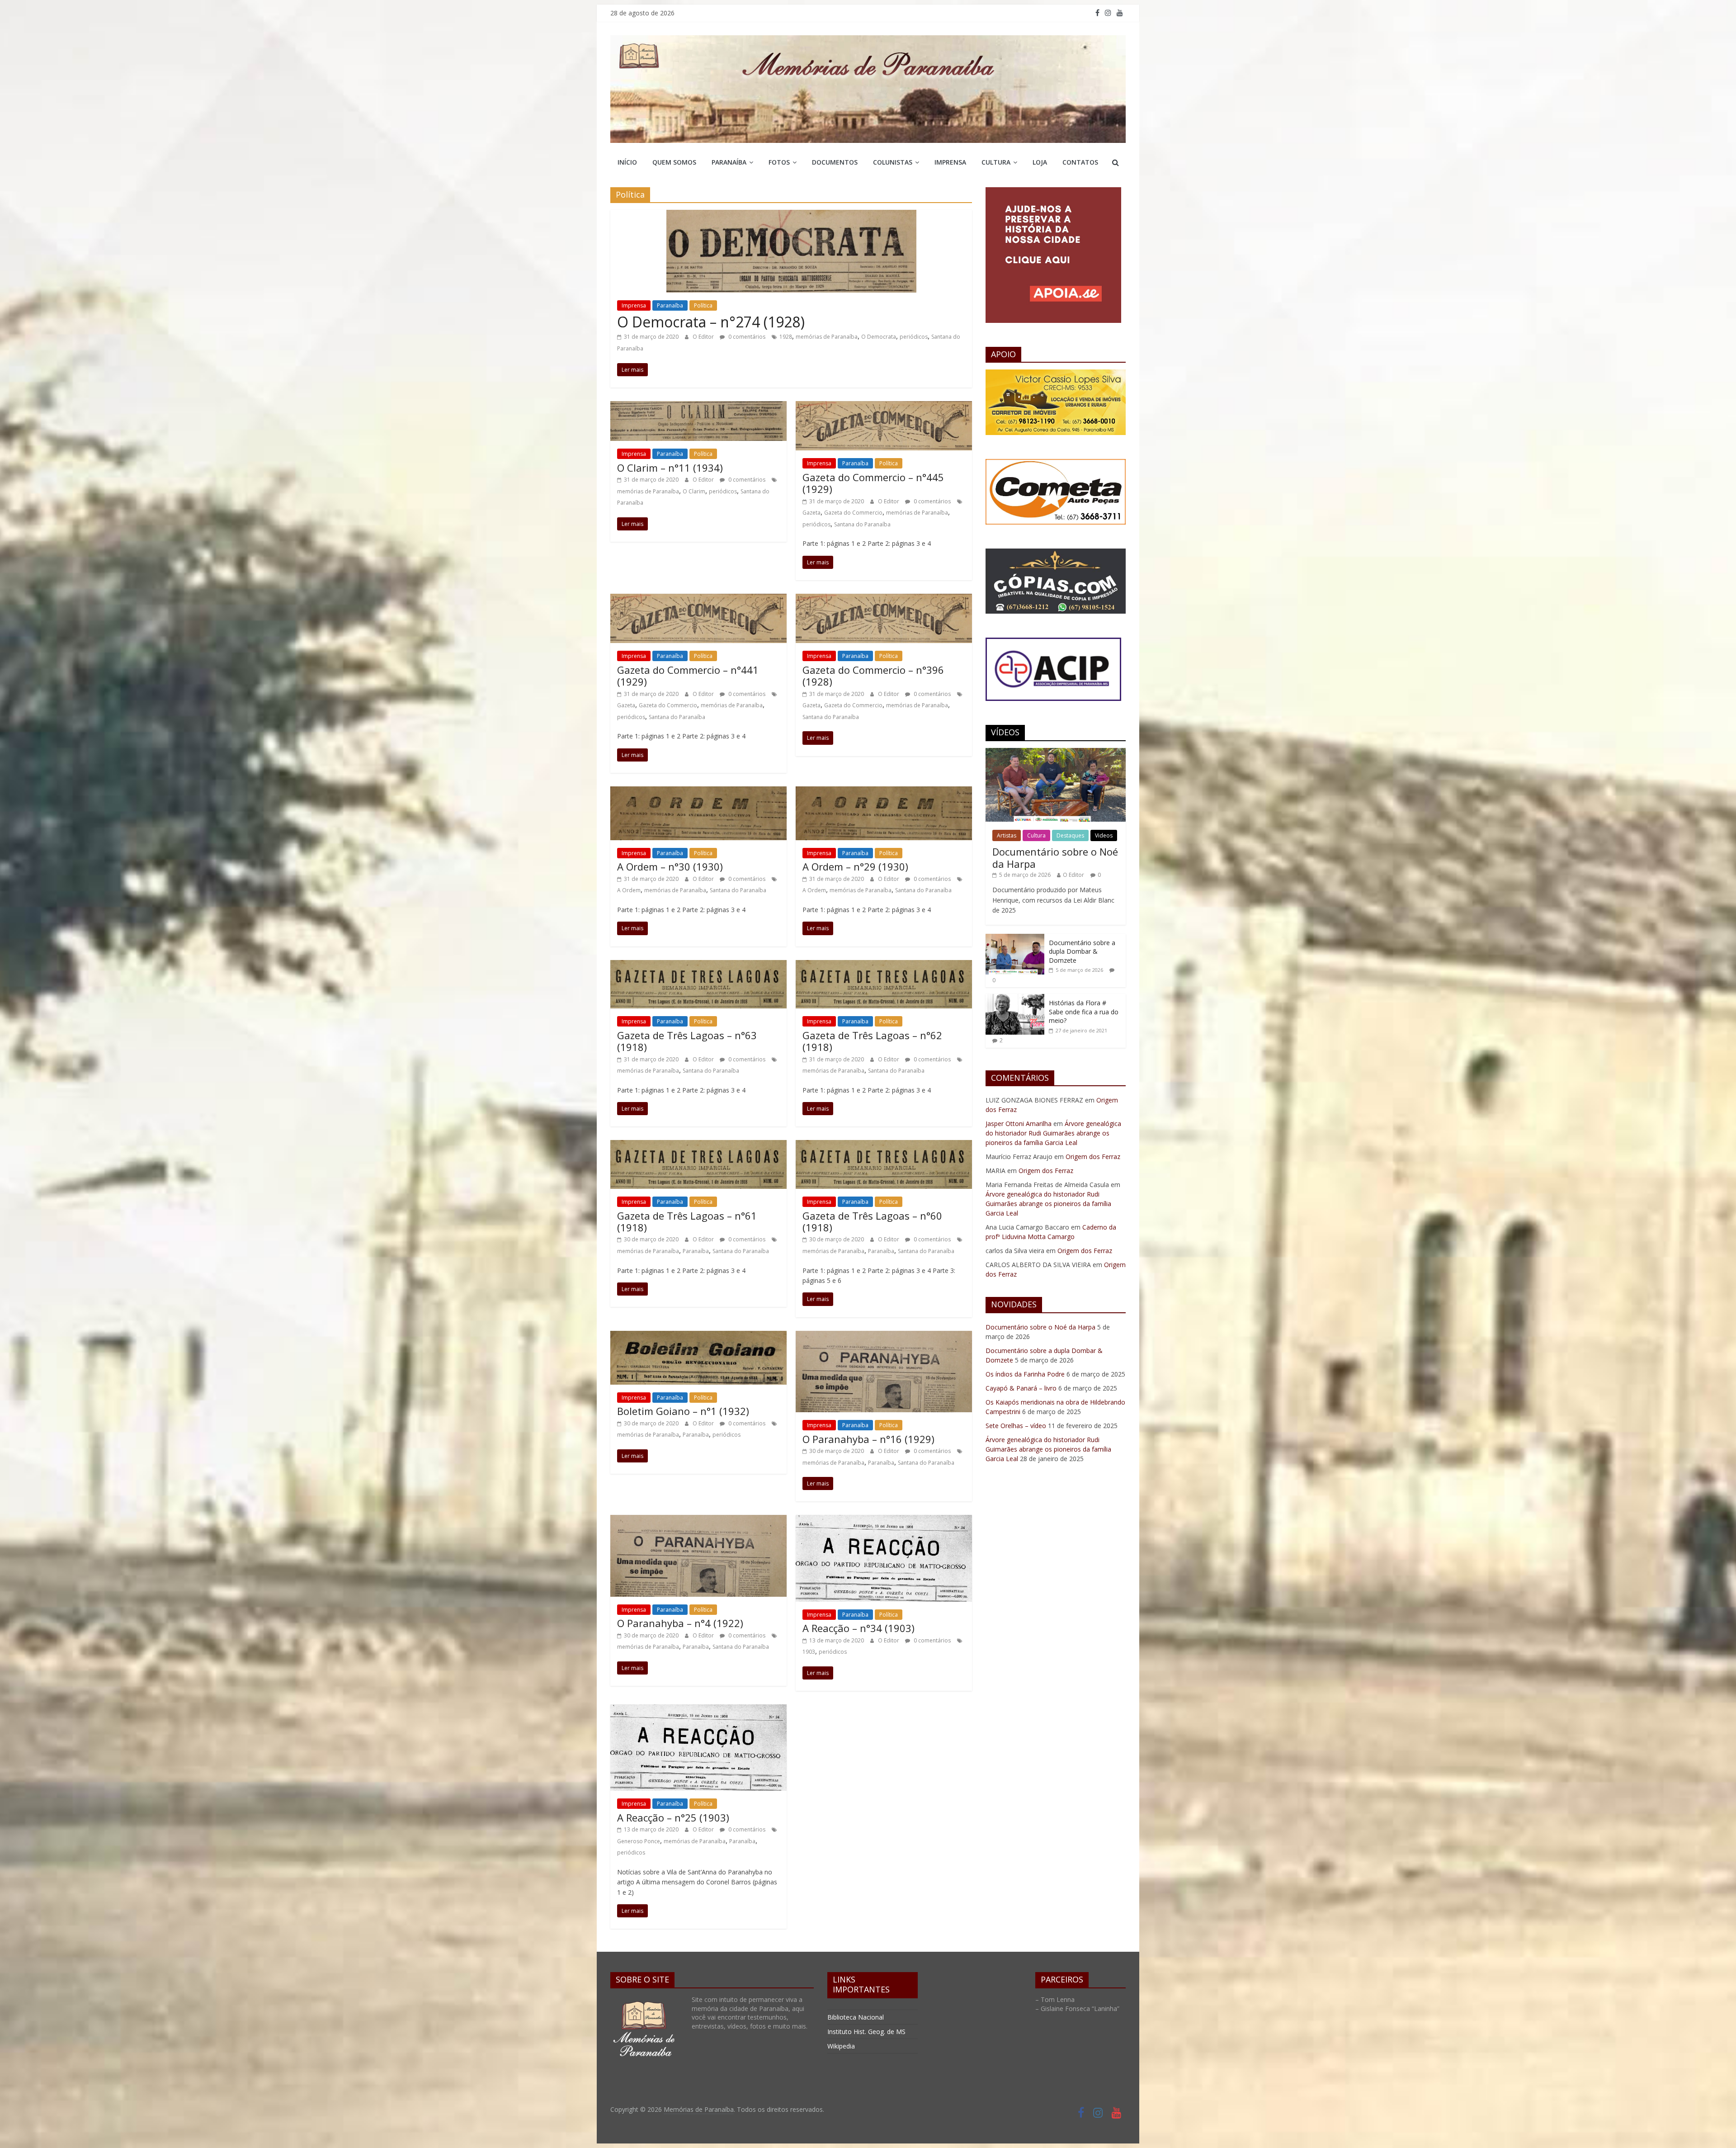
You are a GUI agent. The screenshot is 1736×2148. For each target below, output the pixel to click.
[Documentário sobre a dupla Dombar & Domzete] (1015, 939)
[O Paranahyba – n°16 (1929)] (884, 1336)
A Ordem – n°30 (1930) (670, 866)
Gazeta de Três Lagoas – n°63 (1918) (687, 1041)
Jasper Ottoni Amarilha (1019, 1124)
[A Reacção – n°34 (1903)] (884, 1520)
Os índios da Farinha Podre (1025, 1374)
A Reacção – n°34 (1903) (859, 1628)
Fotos (779, 162)
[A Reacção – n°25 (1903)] (698, 1710)
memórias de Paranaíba (827, 337)
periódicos (914, 337)
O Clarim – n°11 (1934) (670, 468)
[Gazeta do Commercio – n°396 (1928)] (884, 599)
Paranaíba (729, 162)
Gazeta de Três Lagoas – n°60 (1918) (872, 1221)
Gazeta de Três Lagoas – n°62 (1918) (872, 1041)
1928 (786, 337)
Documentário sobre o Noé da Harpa (1055, 857)
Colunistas (893, 162)
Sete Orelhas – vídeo (1016, 1426)
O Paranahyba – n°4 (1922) (680, 1623)
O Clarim (694, 491)
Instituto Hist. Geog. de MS (866, 2032)
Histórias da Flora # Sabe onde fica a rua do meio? (1084, 1012)
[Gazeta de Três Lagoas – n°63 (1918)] (698, 965)
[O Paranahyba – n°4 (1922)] (698, 1520)
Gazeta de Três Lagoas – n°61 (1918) (687, 1221)
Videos (1104, 835)
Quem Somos (674, 162)
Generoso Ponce (639, 1841)
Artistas (1007, 835)
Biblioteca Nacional (856, 2017)
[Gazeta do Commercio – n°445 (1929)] (884, 407)
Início (627, 162)
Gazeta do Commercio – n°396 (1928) (873, 676)
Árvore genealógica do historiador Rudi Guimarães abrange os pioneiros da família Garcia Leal (1053, 1133)
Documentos (835, 162)
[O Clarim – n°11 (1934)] (698, 407)
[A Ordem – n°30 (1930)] (698, 792)
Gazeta (811, 513)
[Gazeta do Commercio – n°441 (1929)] (698, 599)
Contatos (1080, 162)
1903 (809, 1652)
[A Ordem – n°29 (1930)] (884, 792)
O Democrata (879, 337)
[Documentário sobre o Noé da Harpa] (1056, 753)
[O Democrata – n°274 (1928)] (791, 215)
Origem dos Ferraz (1093, 1157)
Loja (1040, 162)
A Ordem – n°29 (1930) (855, 866)
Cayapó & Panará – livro (1021, 1388)
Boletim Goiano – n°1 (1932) (683, 1411)
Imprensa (950, 162)
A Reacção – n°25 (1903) (673, 1817)
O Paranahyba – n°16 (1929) (868, 1439)
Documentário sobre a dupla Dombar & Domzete (1082, 951)
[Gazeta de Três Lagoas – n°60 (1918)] (884, 1145)
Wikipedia (841, 2046)
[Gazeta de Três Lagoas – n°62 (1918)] (884, 965)
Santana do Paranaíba (862, 524)
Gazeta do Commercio (853, 513)
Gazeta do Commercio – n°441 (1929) (688, 676)
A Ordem (629, 890)
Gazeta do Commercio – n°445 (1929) (873, 483)
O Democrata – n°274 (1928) (711, 322)
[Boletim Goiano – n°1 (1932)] (698, 1336)
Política (703, 305)
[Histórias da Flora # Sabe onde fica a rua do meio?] (1015, 999)
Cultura (996, 162)
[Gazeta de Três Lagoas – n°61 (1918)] (698, 1145)
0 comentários (746, 337)
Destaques (1070, 835)
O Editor (704, 337)
